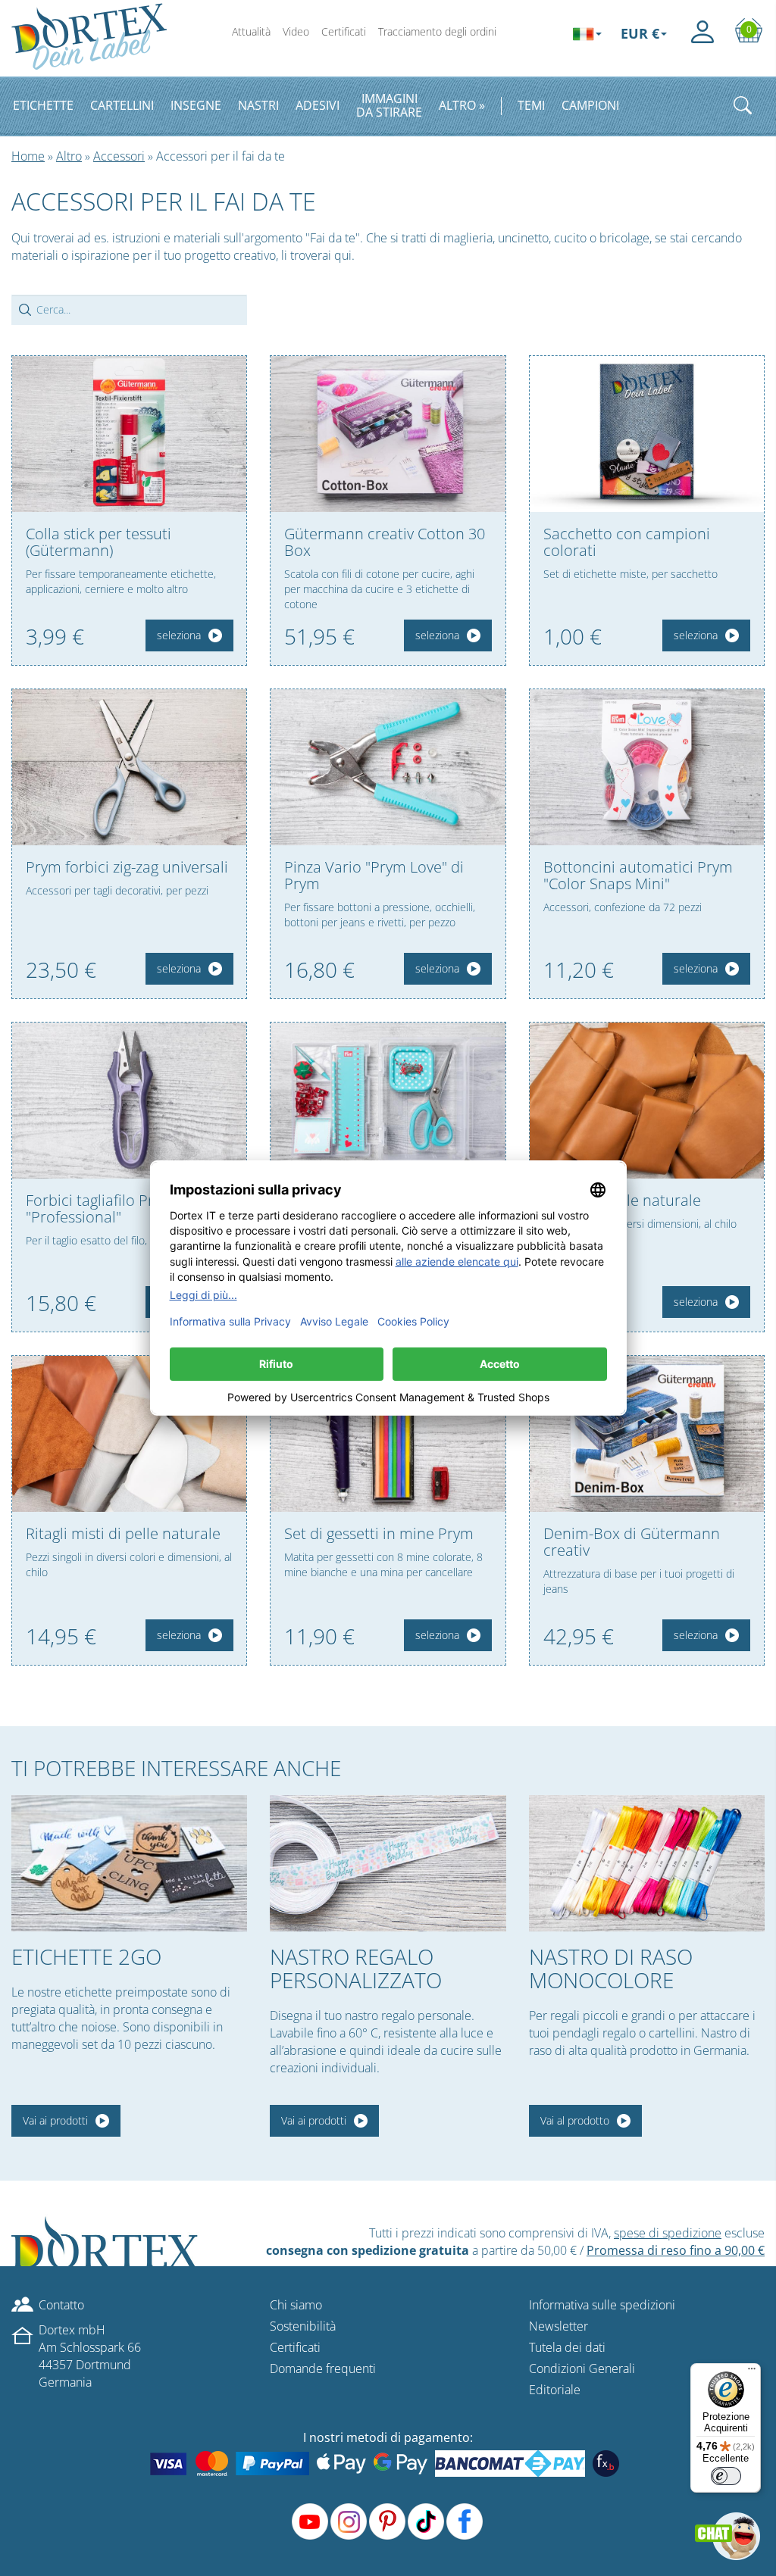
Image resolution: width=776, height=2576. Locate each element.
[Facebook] (465, 2521)
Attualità (251, 31)
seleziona (179, 635)
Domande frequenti (323, 2368)
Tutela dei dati (567, 2347)
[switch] (726, 2476)
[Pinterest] (387, 2521)
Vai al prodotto (575, 2120)
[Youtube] (310, 2521)
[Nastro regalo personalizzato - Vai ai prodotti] (388, 1863)
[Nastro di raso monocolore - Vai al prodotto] (647, 1863)
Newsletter (559, 2326)
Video (296, 31)
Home (28, 156)
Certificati (344, 31)
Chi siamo (296, 2305)
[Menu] (752, 2372)
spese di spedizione (668, 2233)
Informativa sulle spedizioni (602, 2305)
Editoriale (555, 2390)
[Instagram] (349, 2521)
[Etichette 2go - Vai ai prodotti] (129, 1863)
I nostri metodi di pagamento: (388, 2437)
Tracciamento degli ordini (437, 31)
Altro (69, 156)
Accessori (119, 156)
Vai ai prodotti (55, 2120)
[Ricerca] (743, 105)
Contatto (61, 2305)
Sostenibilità (303, 2326)
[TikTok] (426, 2521)
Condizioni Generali (582, 2368)
